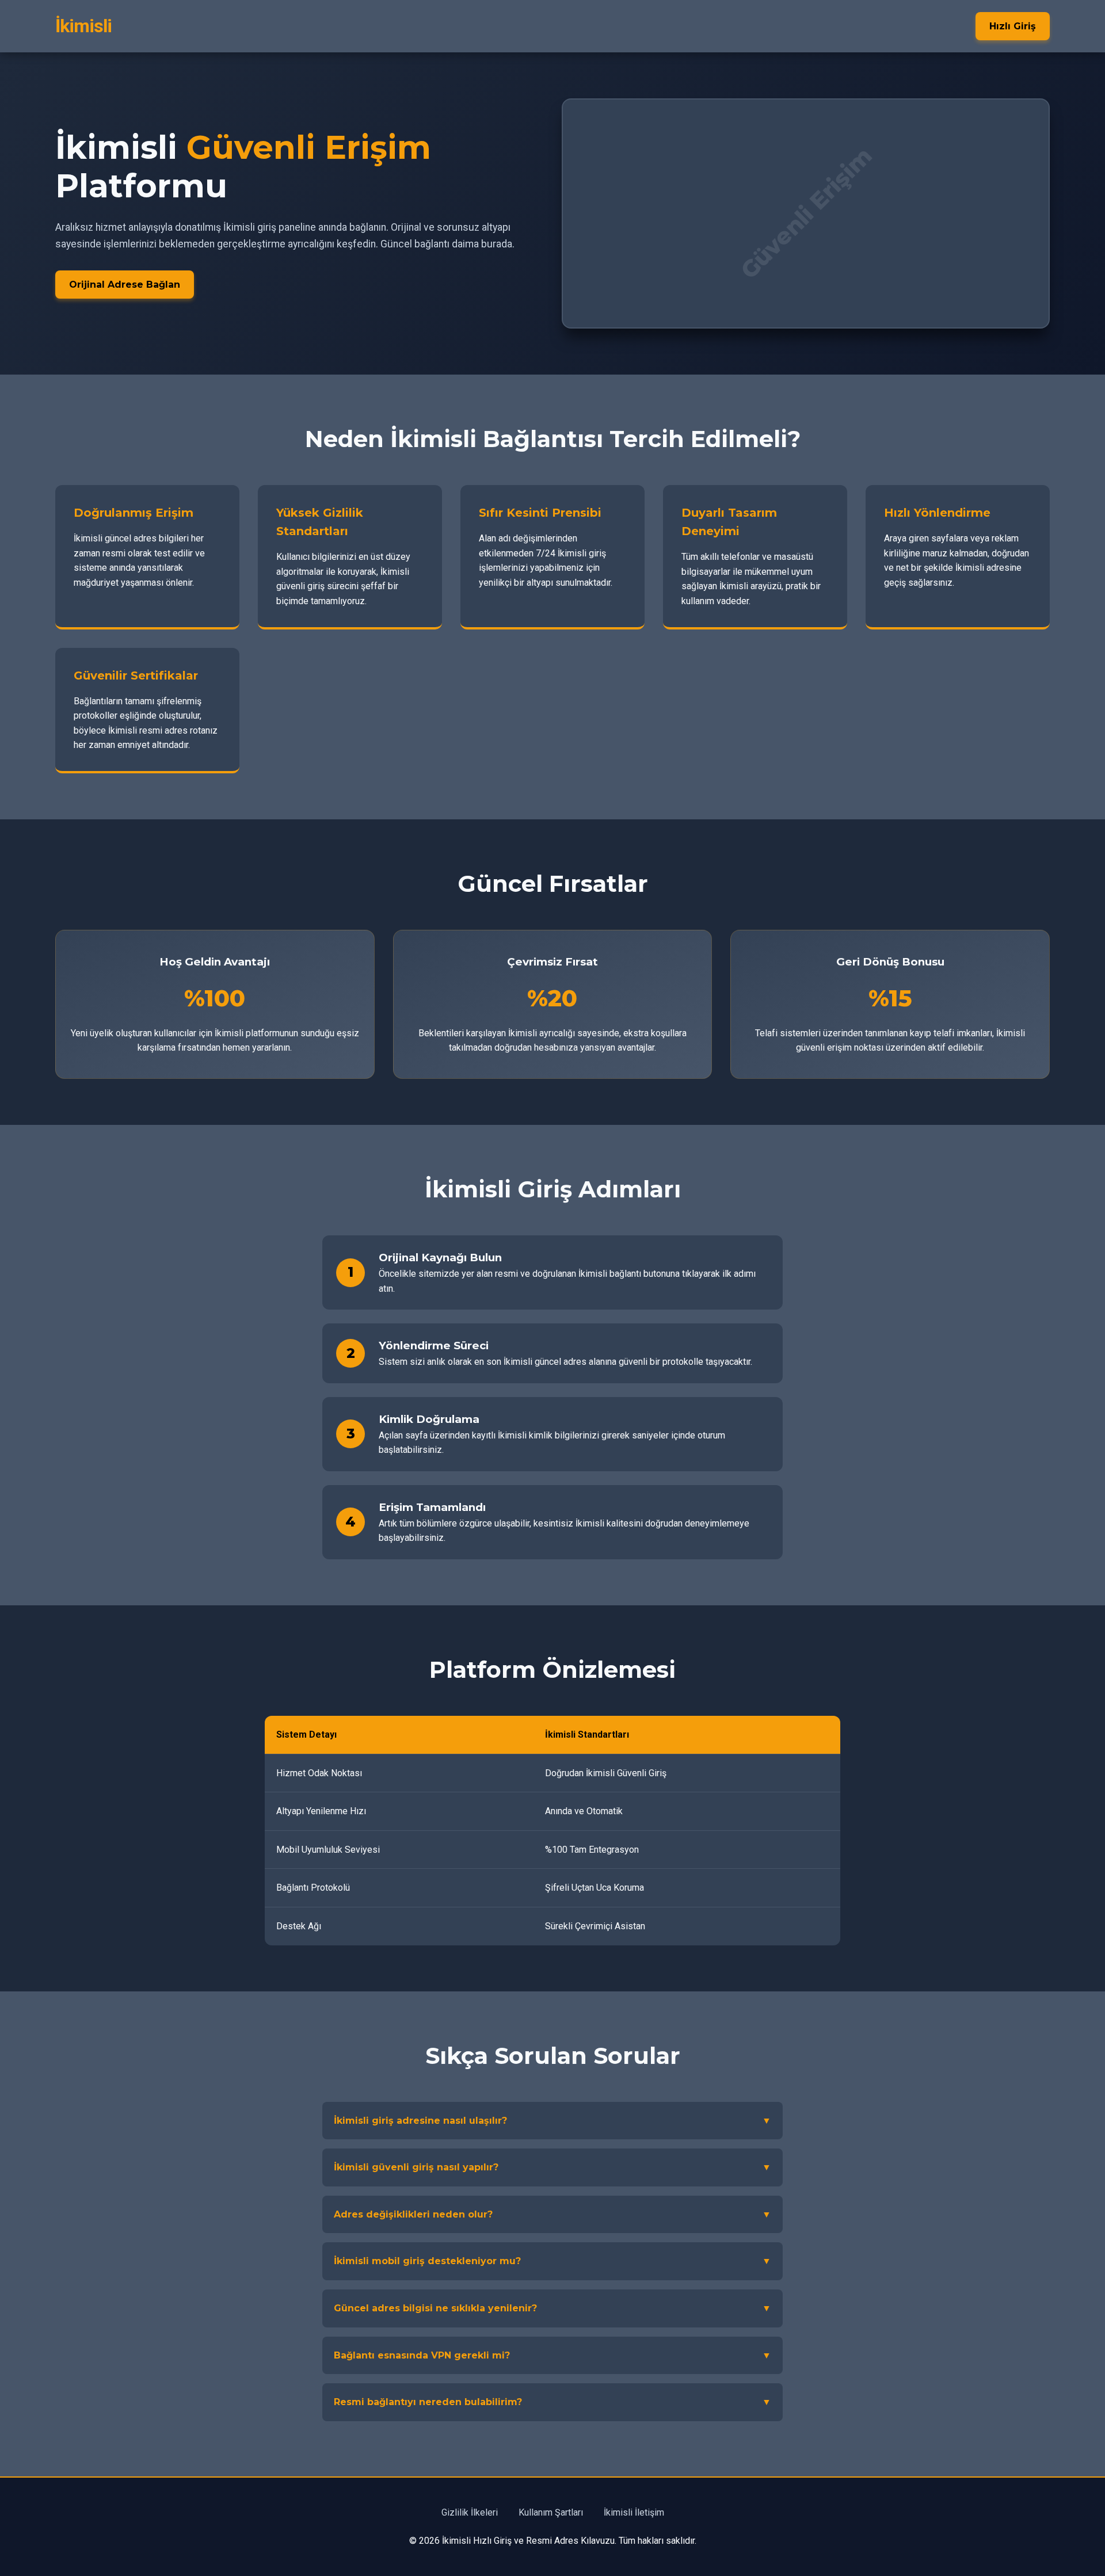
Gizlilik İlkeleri (470, 2512)
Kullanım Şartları (551, 2512)
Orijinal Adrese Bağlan (125, 285)
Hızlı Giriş (1013, 26)
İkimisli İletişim (634, 2512)
